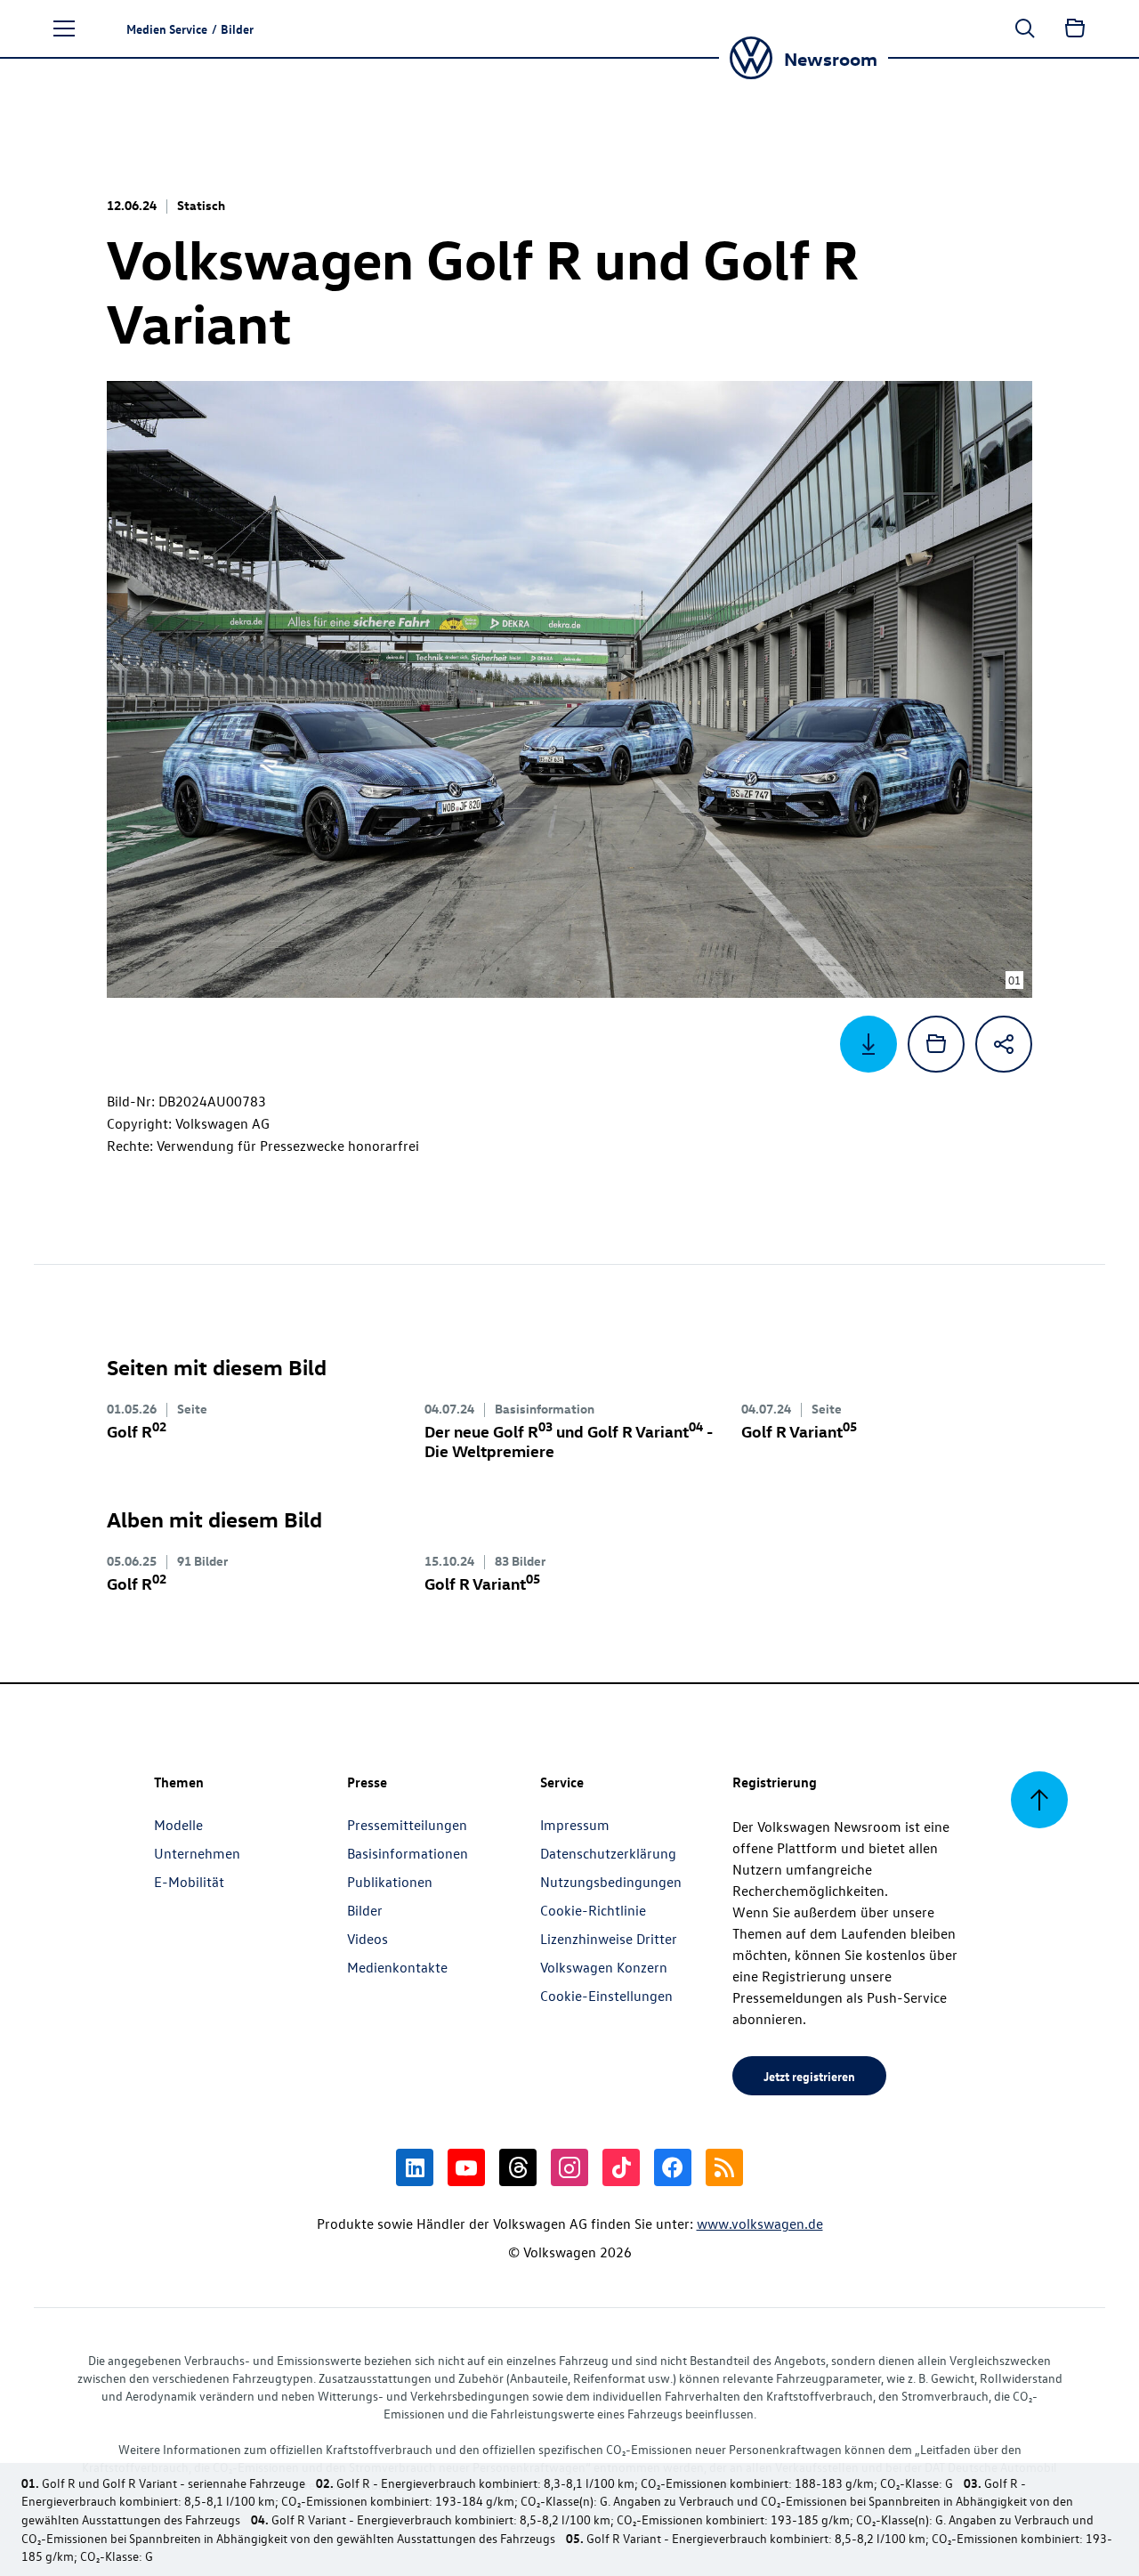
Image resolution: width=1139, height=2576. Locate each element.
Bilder (365, 1910)
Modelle (178, 1825)
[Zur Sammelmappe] (1075, 28)
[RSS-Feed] (724, 2167)
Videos (368, 1939)
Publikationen (390, 1882)
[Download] (868, 1044)
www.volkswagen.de (760, 2224)
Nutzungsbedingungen (611, 1882)
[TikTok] (621, 2167)
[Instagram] (569, 2167)
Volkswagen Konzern (604, 1967)
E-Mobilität (189, 1882)
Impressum (575, 1825)
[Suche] (1025, 28)
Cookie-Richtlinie (593, 1910)
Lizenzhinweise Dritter (609, 1939)
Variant (799, 1431)
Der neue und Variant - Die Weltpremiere (569, 1441)
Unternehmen (197, 1853)
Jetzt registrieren (809, 2076)
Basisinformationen (408, 1853)
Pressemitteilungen (407, 1825)
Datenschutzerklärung (608, 1853)
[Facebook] (673, 2167)
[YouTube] (466, 2167)
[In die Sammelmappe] (936, 1044)
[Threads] (518, 2167)
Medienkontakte (397, 1967)
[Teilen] (1004, 1044)
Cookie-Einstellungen (606, 1996)
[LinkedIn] (415, 2167)
